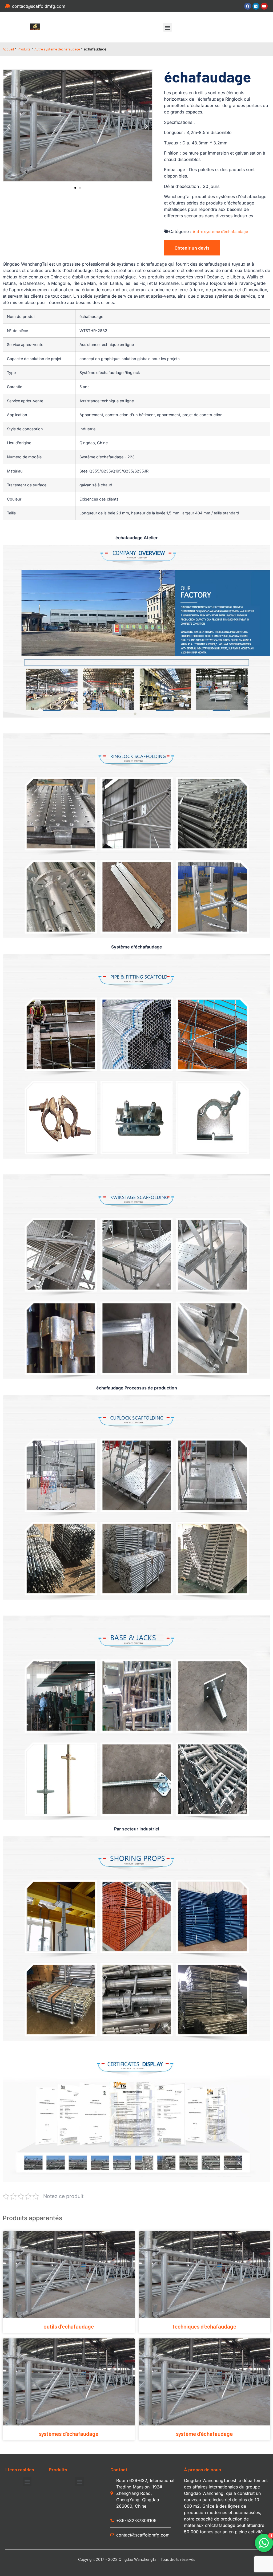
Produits (24, 49)
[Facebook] (248, 6)
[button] (168, 27)
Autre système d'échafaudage (57, 49)
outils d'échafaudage (69, 2326)
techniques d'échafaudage (204, 2326)
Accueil (8, 49)
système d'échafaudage (204, 2434)
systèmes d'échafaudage (69, 2434)
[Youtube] (264, 6)
